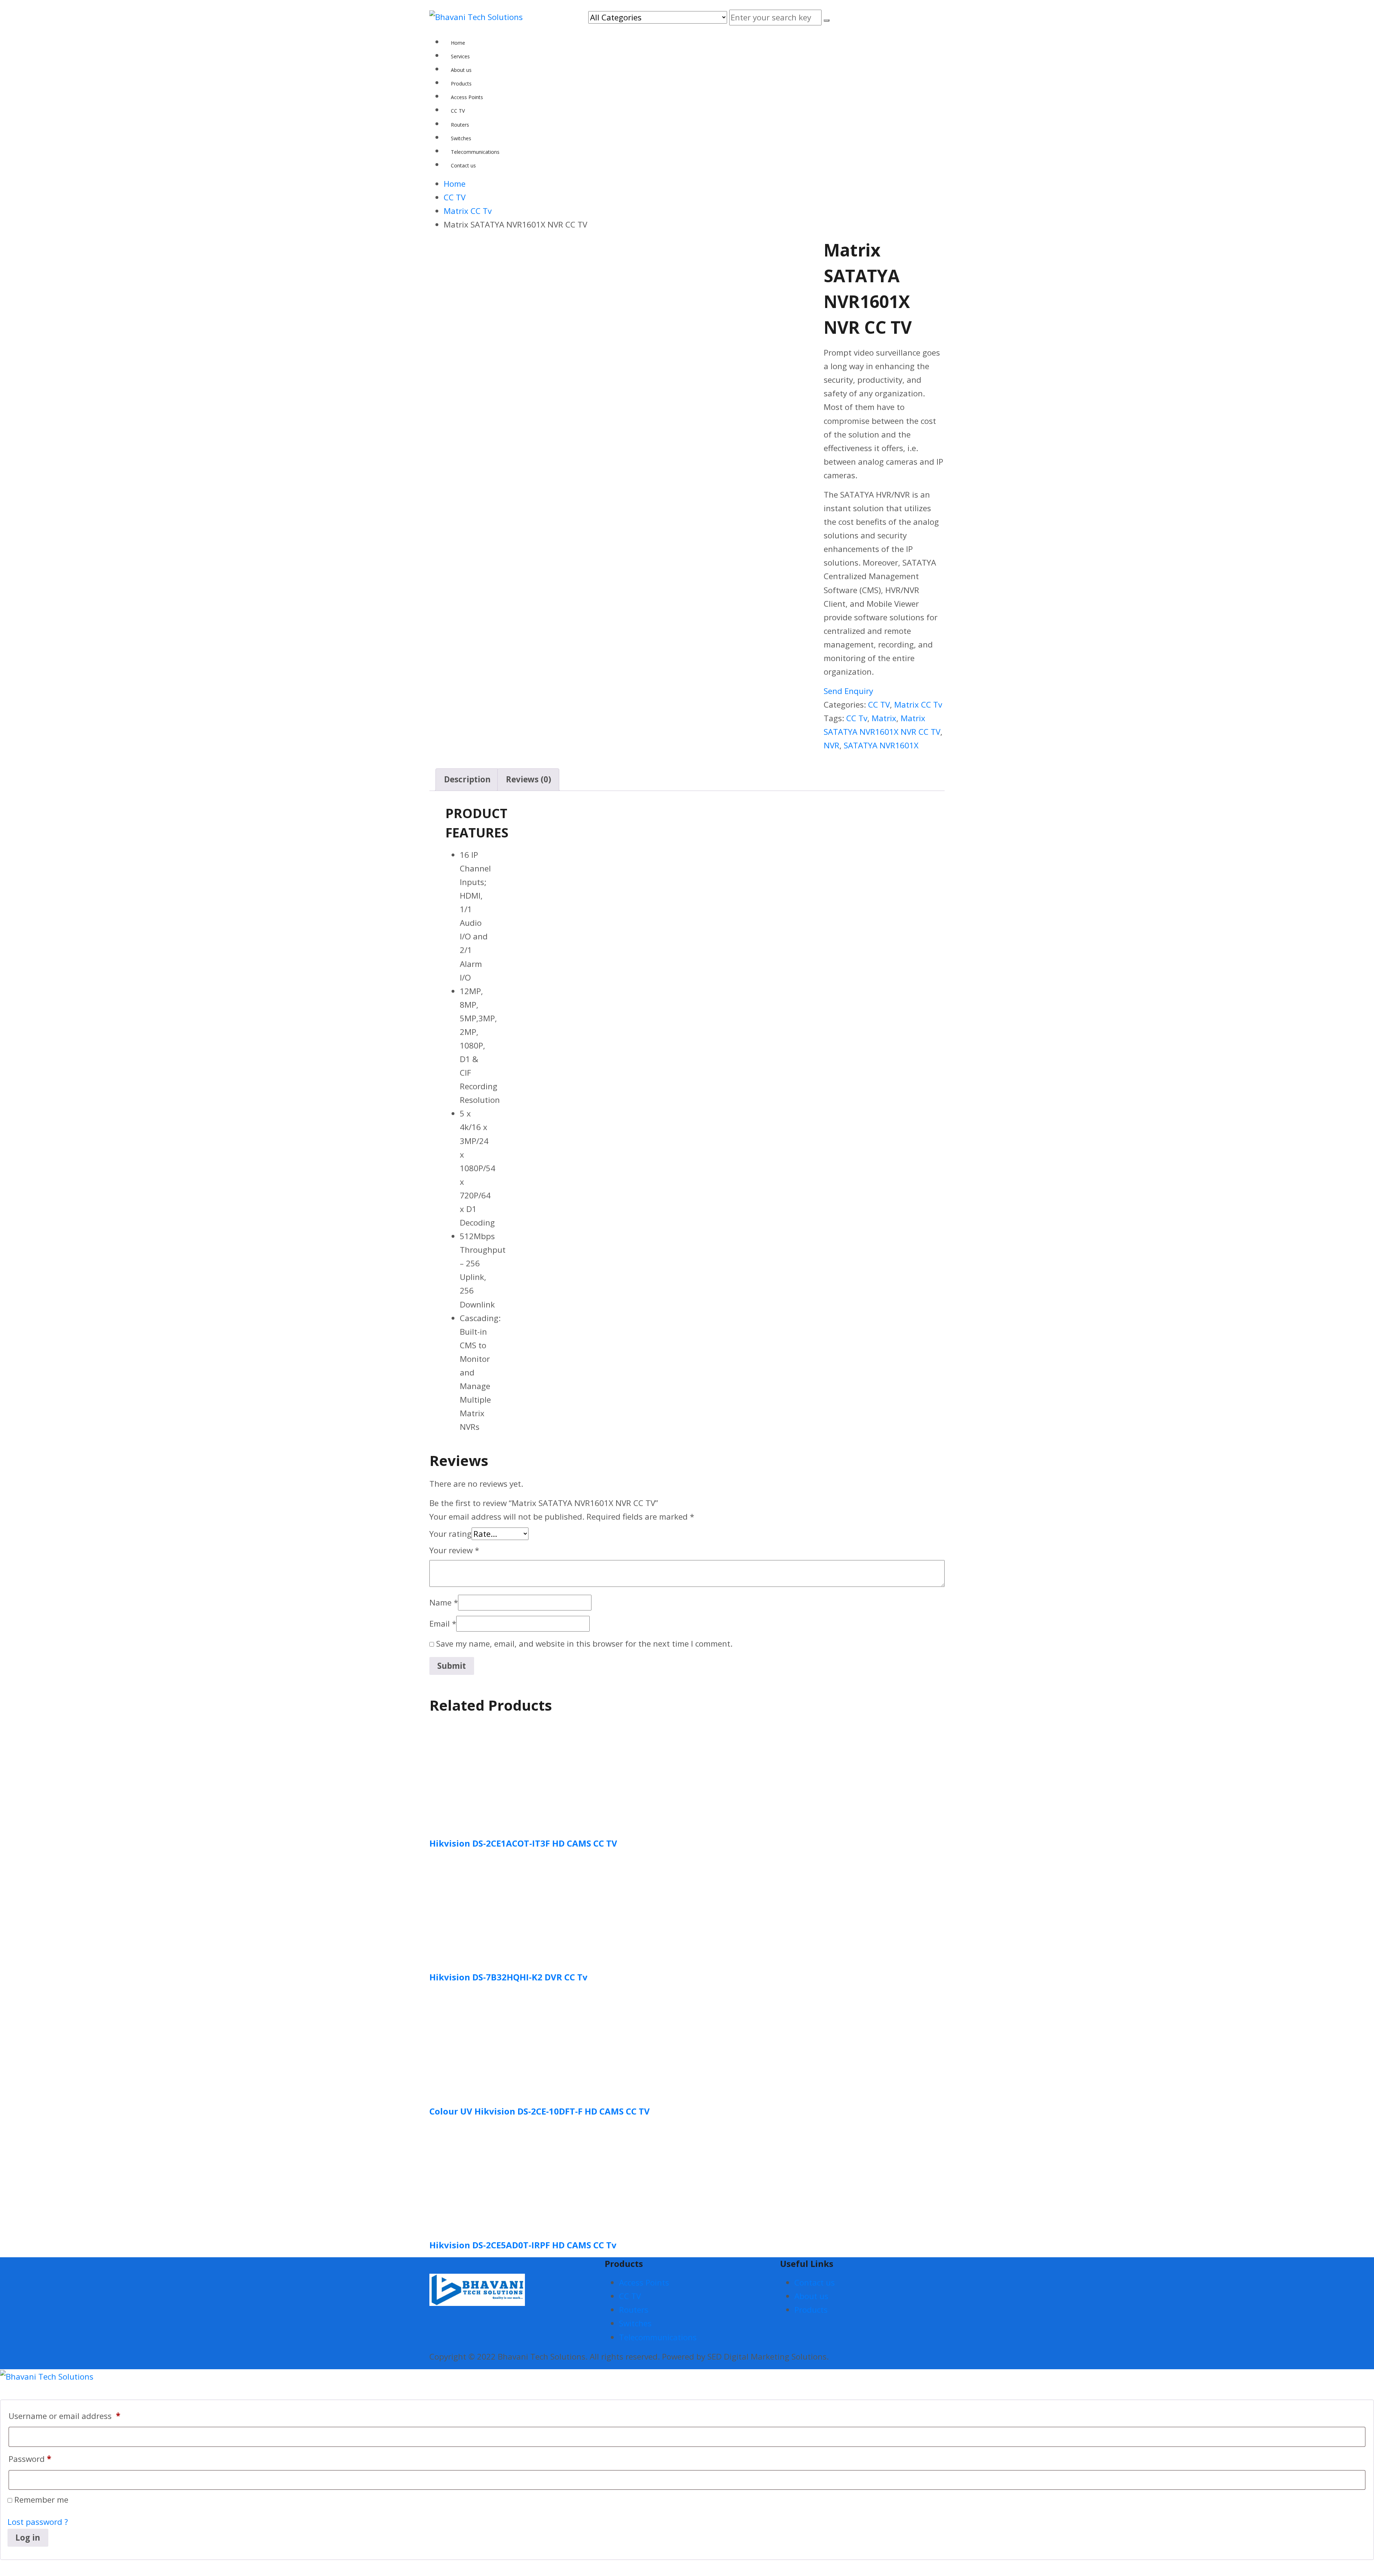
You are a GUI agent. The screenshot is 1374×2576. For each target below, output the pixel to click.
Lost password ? (38, 2522)
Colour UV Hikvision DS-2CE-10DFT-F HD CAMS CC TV (540, 2111)
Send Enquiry (848, 691)
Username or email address (64, 2416)
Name (444, 1602)
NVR (832, 745)
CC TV (879, 705)
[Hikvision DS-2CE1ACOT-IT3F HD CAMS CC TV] (483, 1775)
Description (467, 779)
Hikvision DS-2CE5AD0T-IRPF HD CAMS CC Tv (523, 2245)
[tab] (467, 779)
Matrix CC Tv (918, 705)
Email (443, 1624)
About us (811, 2296)
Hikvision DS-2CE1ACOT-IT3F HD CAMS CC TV (523, 1843)
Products (811, 2310)
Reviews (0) (528, 779)
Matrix (884, 718)
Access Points (644, 2282)
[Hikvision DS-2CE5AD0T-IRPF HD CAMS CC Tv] (483, 2176)
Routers (634, 2310)
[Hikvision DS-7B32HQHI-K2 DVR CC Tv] (483, 1908)
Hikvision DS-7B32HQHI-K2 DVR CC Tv (508, 1977)
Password (30, 2459)
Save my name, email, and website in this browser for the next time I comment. (584, 1644)
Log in (28, 2538)
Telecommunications (658, 2337)
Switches (635, 2323)
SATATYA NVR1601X (881, 745)
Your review (454, 1550)
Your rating (450, 1534)
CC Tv (857, 718)
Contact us (815, 2282)
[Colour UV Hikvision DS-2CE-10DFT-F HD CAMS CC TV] (483, 2042)
